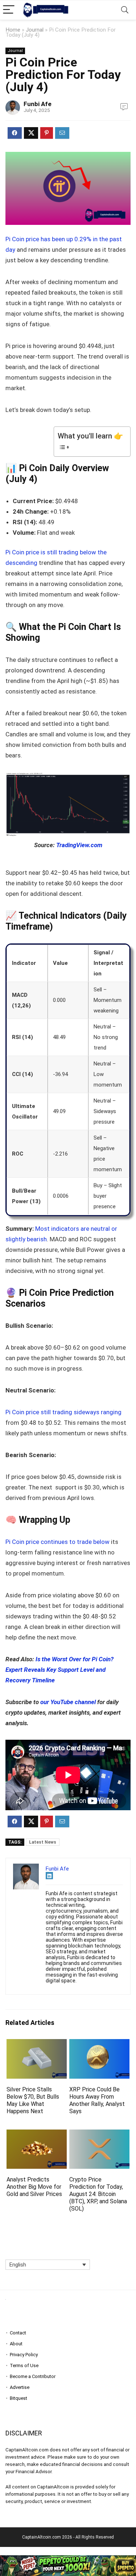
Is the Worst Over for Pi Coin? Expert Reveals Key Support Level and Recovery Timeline (59, 1670)
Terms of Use (24, 2365)
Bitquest (18, 2398)
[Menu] (9, 10)
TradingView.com (79, 845)
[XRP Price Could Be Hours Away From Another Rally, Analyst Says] (99, 2044)
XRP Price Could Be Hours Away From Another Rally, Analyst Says (97, 2100)
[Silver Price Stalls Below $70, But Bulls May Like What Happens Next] (37, 2044)
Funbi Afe (38, 104)
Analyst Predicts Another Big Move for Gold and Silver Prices (34, 2187)
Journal (35, 30)
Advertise (20, 2387)
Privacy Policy (24, 2355)
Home (13, 30)
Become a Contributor (33, 2376)
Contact (18, 2333)
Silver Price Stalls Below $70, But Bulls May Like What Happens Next (33, 2100)
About (16, 2344)
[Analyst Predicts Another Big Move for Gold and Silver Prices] (37, 2134)
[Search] (125, 10)
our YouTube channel (68, 1702)
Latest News (43, 1842)
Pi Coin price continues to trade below (57, 1542)
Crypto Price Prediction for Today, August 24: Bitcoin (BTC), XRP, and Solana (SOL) (98, 2194)
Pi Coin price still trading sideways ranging (63, 1412)
